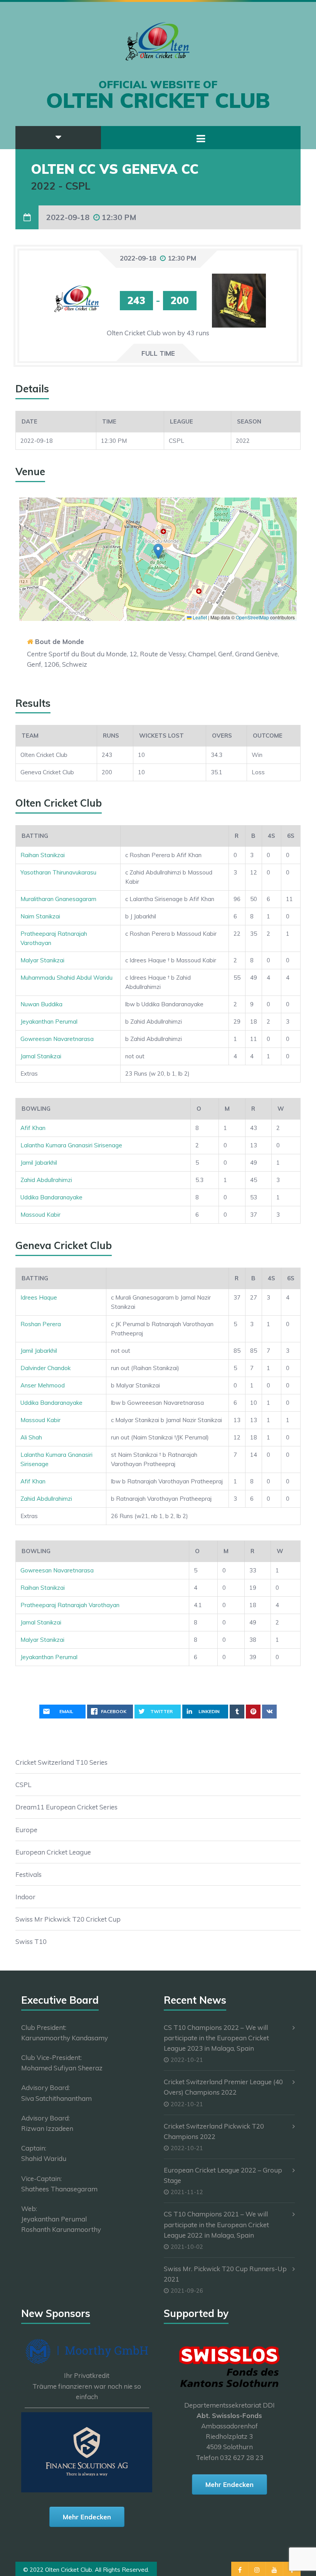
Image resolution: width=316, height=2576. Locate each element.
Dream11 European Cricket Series (66, 1807)
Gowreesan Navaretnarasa (57, 1039)
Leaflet (199, 617)
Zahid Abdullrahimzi (46, 1180)
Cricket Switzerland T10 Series (61, 1762)
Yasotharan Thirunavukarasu (58, 872)
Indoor (25, 1897)
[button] (158, 551)
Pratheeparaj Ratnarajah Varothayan (70, 1605)
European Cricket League (53, 1852)
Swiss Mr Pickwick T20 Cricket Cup (68, 1919)
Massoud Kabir (40, 1215)
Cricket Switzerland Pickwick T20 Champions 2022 (214, 2131)
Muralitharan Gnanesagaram (58, 899)
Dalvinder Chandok (45, 1368)
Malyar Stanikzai (42, 960)
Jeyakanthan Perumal (49, 1021)
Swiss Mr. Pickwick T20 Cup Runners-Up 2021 (225, 2274)
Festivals (29, 1874)
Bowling (36, 1109)
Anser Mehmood (43, 1385)
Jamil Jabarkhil (39, 1163)
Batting (35, 836)
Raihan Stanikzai (43, 855)
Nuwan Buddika (41, 1004)
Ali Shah (31, 1437)
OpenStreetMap (252, 617)
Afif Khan (33, 1128)
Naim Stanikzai (40, 916)
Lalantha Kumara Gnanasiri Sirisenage (71, 1145)
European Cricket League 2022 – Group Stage (223, 2175)
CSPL (23, 1785)
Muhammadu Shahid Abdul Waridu (66, 978)
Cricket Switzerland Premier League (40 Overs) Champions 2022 (223, 2087)
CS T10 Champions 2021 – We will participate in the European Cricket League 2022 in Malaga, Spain (216, 2224)
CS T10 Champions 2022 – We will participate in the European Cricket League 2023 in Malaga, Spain (216, 2038)
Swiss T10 (31, 1941)
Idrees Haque (39, 1297)
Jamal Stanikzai (41, 1056)
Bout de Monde (60, 641)
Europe (26, 1830)
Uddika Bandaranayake (51, 1197)
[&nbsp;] (175, 836)
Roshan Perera (41, 1324)
